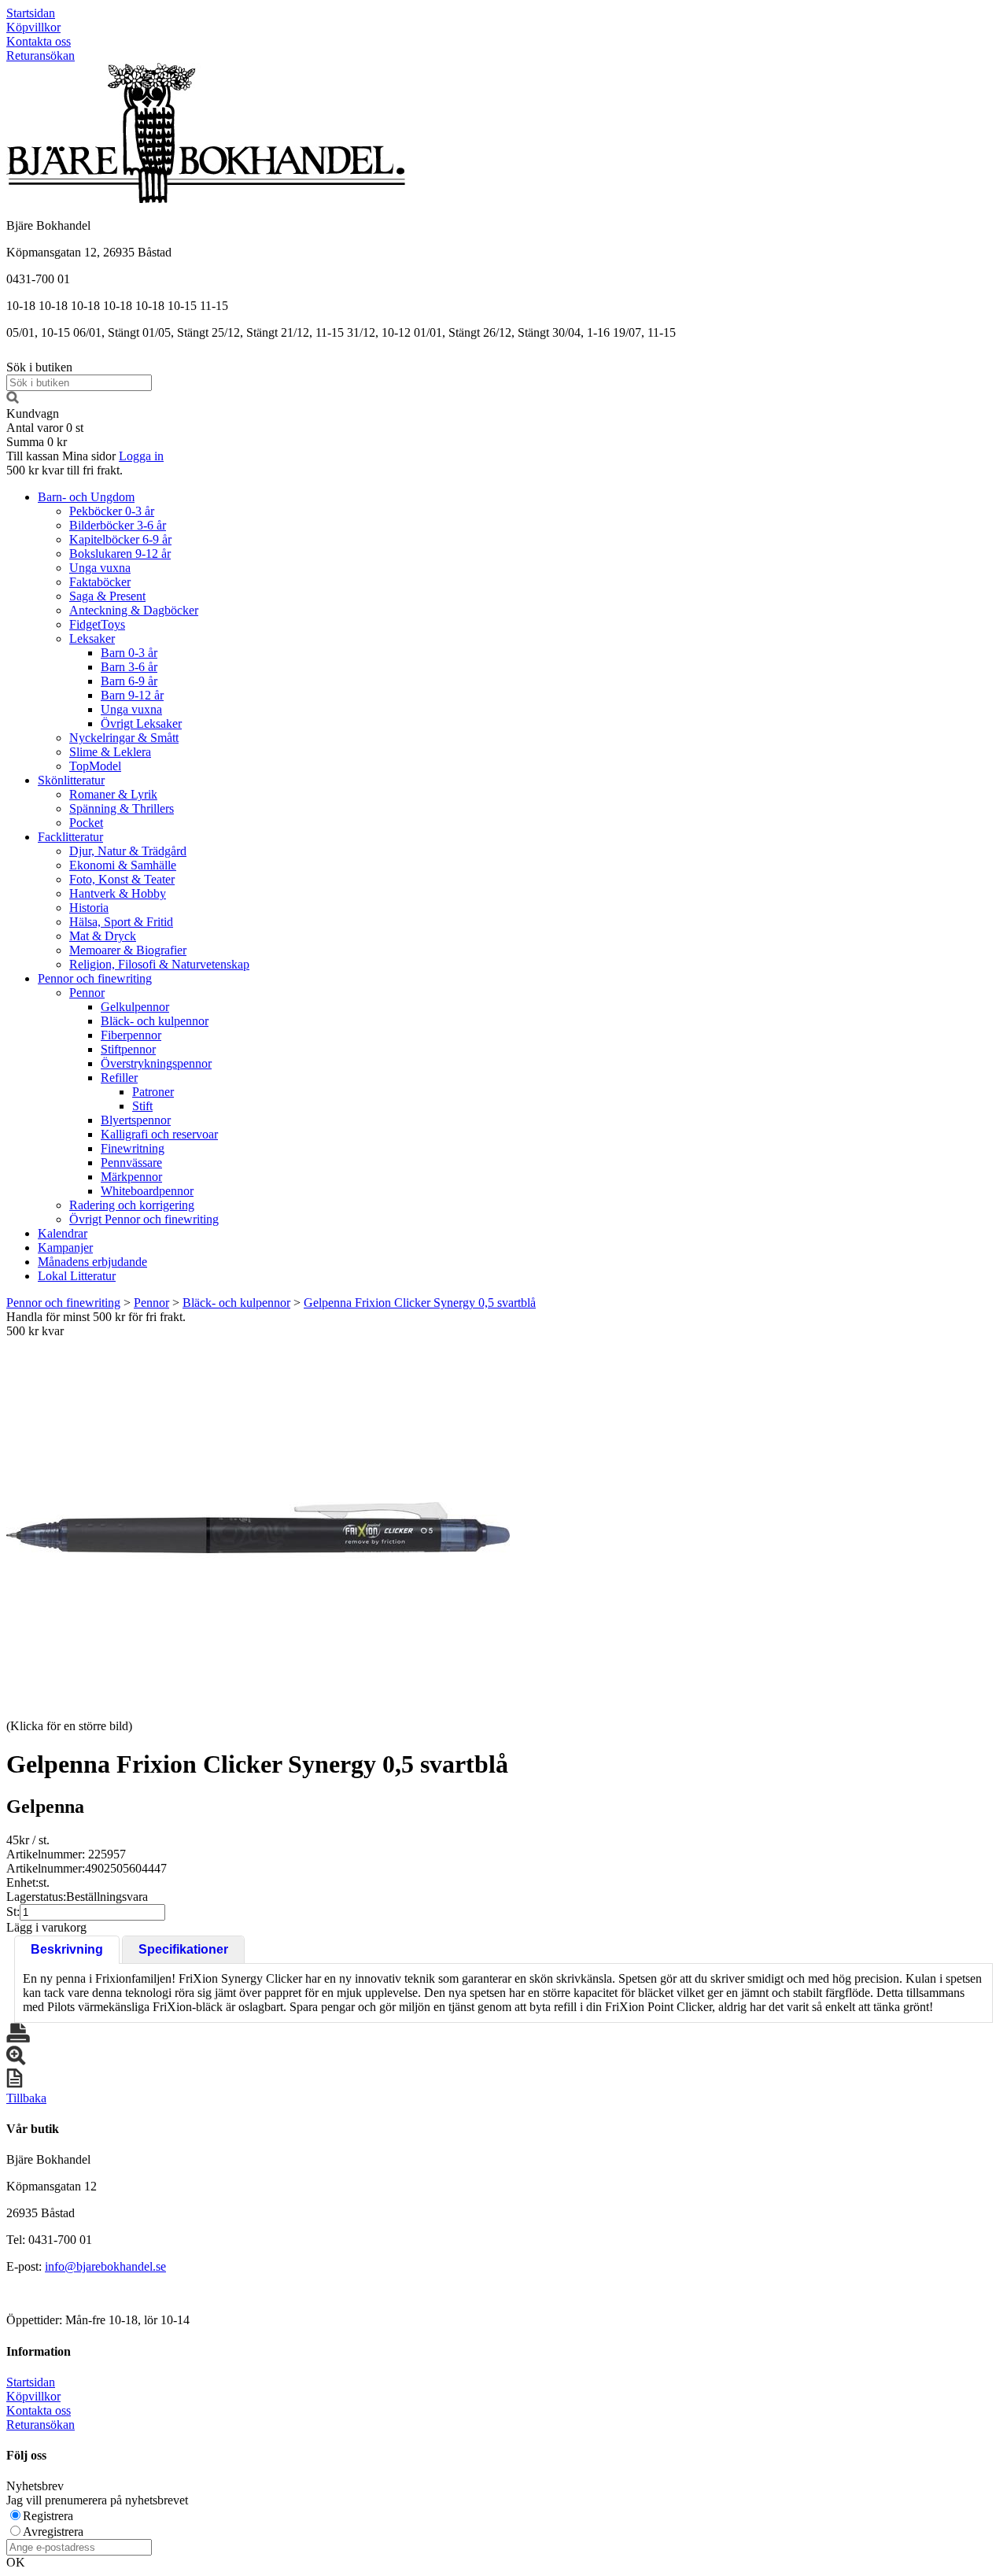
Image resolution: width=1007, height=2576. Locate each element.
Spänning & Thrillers (122, 808)
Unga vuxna (100, 568)
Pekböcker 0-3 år (112, 511)
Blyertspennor (136, 1120)
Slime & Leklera (110, 752)
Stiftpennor (128, 1049)
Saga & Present (107, 596)
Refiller (119, 1078)
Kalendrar (63, 1233)
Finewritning (133, 1148)
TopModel (95, 766)
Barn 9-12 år (132, 695)
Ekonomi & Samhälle (123, 865)
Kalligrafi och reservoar (159, 1134)
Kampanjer (65, 1247)
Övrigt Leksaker (141, 723)
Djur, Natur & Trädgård (128, 851)
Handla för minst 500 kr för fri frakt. (96, 1324)
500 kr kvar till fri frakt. (65, 470)
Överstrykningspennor (156, 1063)
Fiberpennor (131, 1035)
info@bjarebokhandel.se (105, 2266)
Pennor (87, 993)
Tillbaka (26, 2098)
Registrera (48, 2516)
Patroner (153, 1092)
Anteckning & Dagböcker (134, 610)
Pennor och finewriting (95, 978)
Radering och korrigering (132, 1205)
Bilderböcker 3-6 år (118, 525)
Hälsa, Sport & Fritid (121, 922)
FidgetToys (97, 624)
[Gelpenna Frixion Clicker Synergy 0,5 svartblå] (258, 1527)
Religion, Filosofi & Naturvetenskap (159, 964)
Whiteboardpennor (147, 1191)
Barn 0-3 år (129, 653)
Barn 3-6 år (129, 667)
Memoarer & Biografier (128, 950)
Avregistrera (53, 2532)
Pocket (86, 823)
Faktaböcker (100, 582)
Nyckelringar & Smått (124, 738)
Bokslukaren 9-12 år (120, 554)
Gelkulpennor (135, 1007)
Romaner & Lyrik (113, 794)
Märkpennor (131, 1177)
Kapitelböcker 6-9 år (120, 539)
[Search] (13, 399)
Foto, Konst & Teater (122, 879)
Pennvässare (131, 1163)
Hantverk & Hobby (118, 893)
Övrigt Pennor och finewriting (144, 1219)
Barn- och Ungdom (86, 497)
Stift (142, 1106)
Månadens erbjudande (92, 1262)
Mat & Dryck (103, 936)
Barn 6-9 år (129, 681)
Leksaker (92, 638)
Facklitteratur (70, 837)
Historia (89, 908)
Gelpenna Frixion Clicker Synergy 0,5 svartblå (420, 1303)
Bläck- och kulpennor (155, 1021)
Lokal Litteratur (77, 1276)
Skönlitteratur (71, 780)
